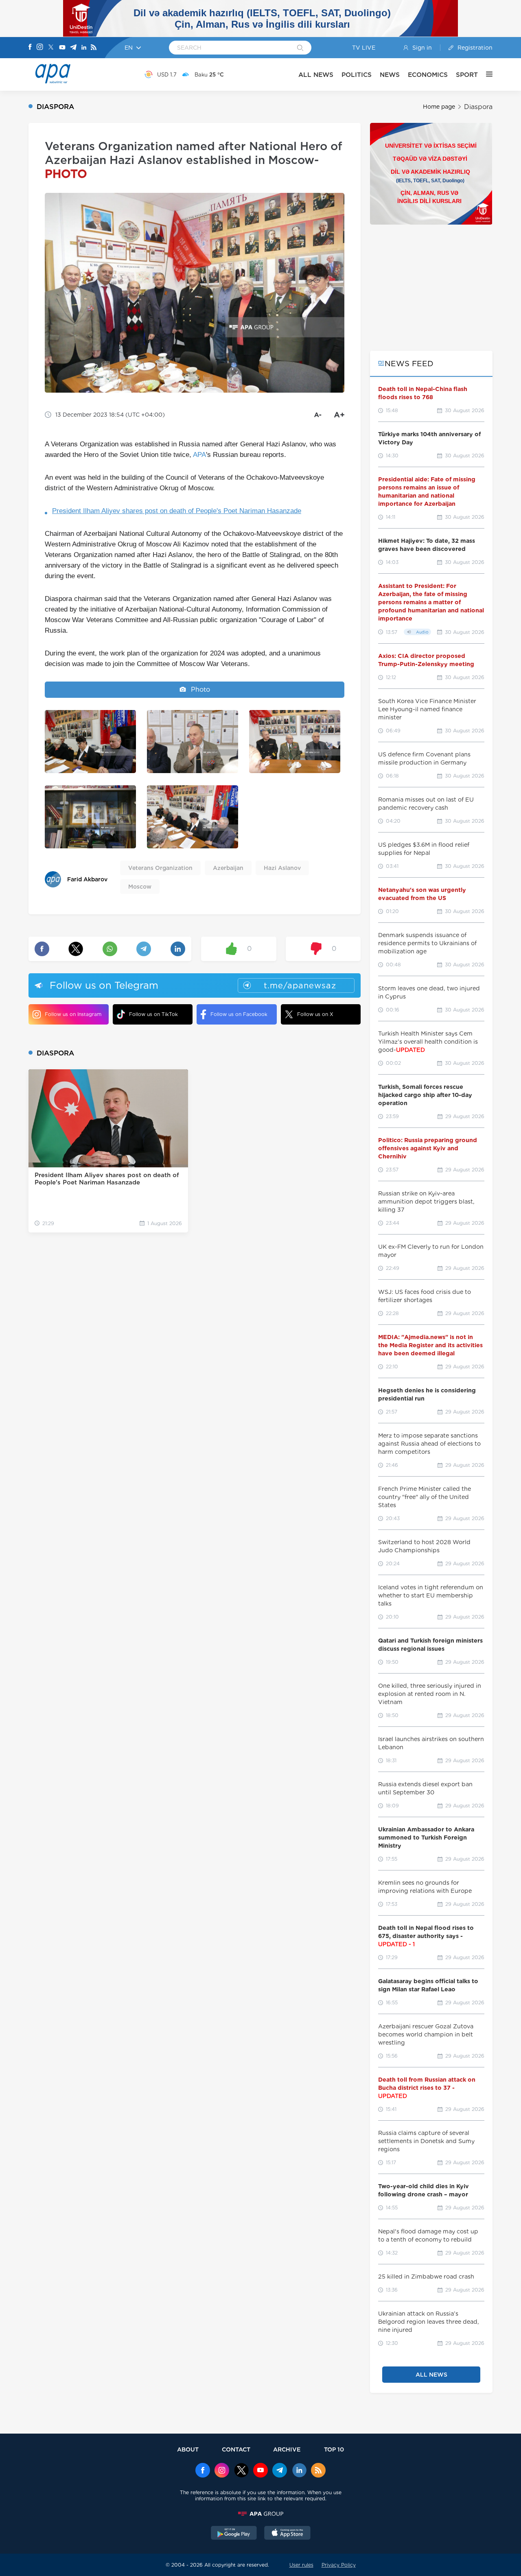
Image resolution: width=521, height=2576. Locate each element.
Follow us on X (315, 1014)
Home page (439, 107)
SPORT (467, 75)
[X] (51, 48)
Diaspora (478, 107)
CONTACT (236, 2449)
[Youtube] (62, 48)
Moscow (140, 887)
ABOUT (188, 2449)
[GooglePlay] (234, 2534)
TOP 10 (334, 2449)
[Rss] (94, 48)
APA (199, 455)
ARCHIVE (287, 2449)
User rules (301, 2565)
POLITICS (357, 75)
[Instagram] (40, 48)
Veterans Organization (160, 868)
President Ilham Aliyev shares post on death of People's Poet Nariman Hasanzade (177, 511)
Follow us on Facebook (239, 1014)
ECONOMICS (428, 75)
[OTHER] (485, 74)
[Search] (300, 48)
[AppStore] (287, 2534)
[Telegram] (73, 48)
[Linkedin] (84, 48)
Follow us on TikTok (153, 1014)
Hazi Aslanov (282, 868)
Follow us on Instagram (73, 1014)
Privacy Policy (339, 2565)
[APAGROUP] (260, 2514)
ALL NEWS (316, 75)
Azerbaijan (228, 868)
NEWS (390, 75)
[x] (241, 2471)
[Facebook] (30, 48)
